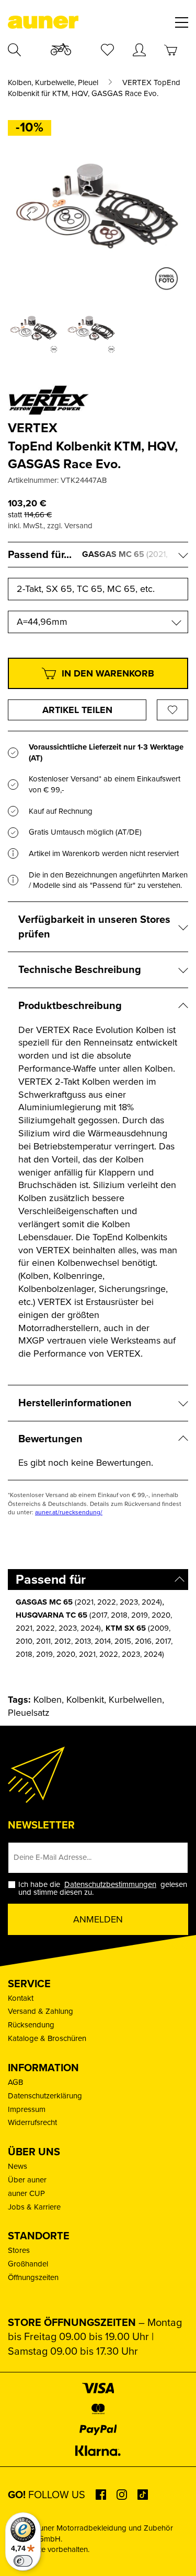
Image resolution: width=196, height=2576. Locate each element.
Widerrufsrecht (32, 2122)
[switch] (23, 2561)
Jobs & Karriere (34, 2207)
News (18, 2166)
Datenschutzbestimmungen (110, 1884)
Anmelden (98, 1919)
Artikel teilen (77, 710)
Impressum (27, 2109)
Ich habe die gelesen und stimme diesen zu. (103, 1889)
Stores (19, 2250)
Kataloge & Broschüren (47, 2038)
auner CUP (26, 2193)
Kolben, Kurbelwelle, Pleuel (53, 83)
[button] (29, 216)
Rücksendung (31, 2025)
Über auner (27, 2180)
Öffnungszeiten (33, 2277)
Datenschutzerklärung (45, 2096)
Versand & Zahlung (41, 2011)
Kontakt (21, 1998)
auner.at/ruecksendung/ (69, 1512)
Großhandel (28, 2264)
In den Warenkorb (108, 673)
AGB (15, 2082)
